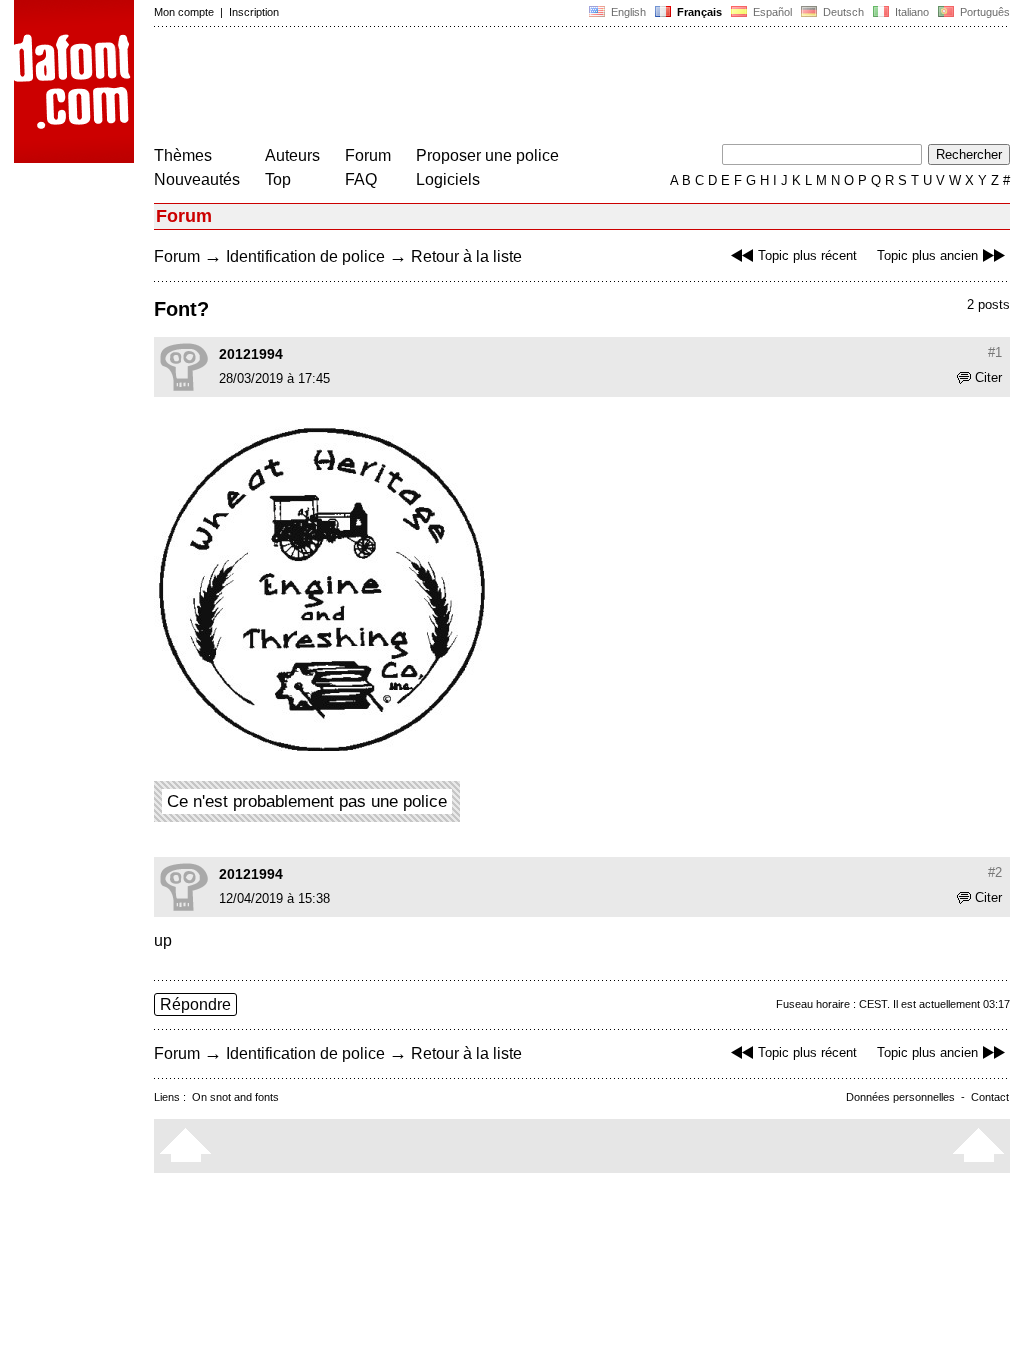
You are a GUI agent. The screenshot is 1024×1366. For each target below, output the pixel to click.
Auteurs (292, 155)
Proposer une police (487, 155)
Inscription (254, 12)
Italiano (910, 12)
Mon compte (184, 12)
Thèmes (183, 155)
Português (982, 12)
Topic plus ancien (927, 255)
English (627, 12)
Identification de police (305, 256)
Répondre (195, 1004)
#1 (995, 352)
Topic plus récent (807, 255)
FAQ (361, 179)
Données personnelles (900, 1097)
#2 (995, 872)
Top (278, 179)
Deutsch (842, 12)
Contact (990, 1097)
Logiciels (448, 179)
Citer (988, 377)
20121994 (251, 354)
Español (771, 12)
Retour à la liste (466, 256)
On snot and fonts (235, 1097)
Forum (368, 155)
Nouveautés (197, 179)
